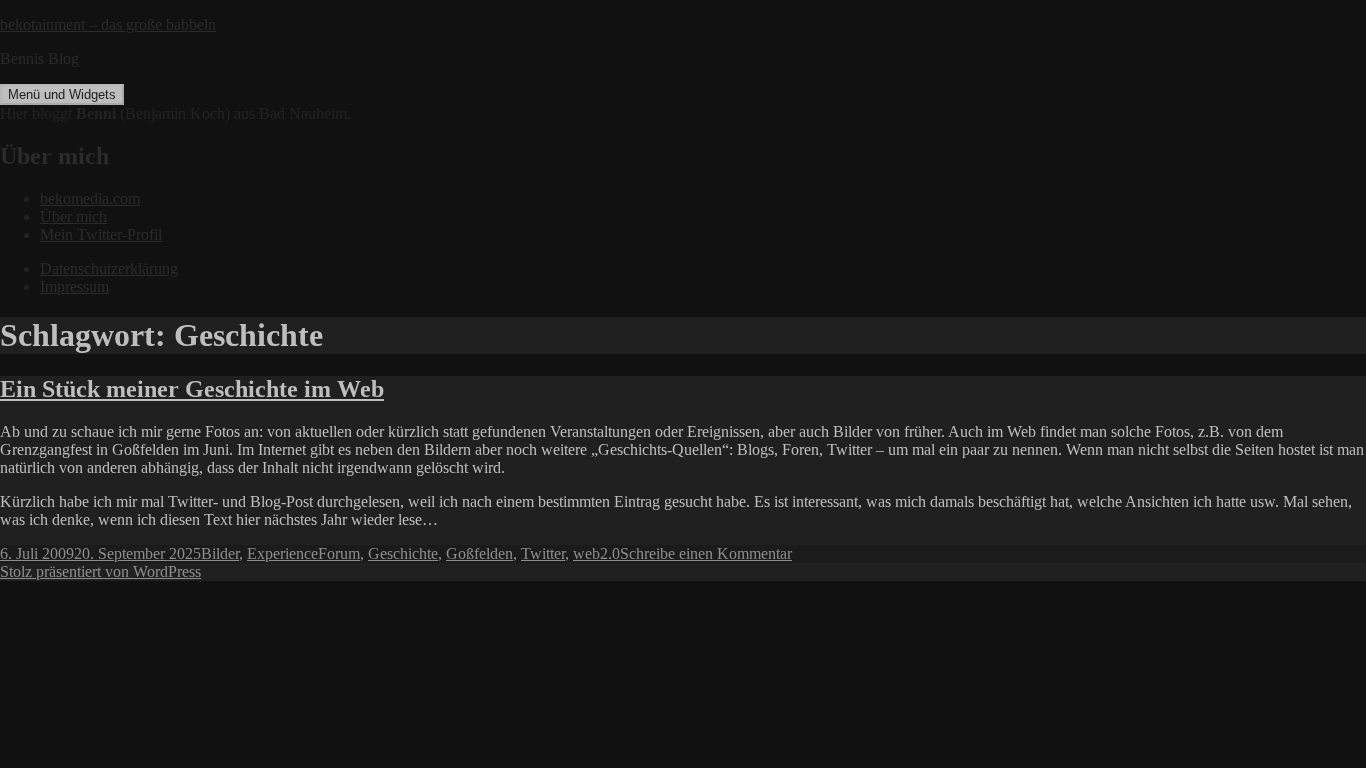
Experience (282, 553)
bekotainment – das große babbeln (108, 24)
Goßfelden (479, 553)
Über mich (73, 216)
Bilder (220, 553)
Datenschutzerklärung (109, 268)
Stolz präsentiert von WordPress (100, 571)
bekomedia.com (90, 198)
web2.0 (596, 553)
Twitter (543, 553)
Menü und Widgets (62, 94)
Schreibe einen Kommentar (706, 553)
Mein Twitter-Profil (101, 234)
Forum (339, 553)
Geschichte (403, 553)
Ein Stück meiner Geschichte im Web (192, 389)
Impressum (74, 286)
